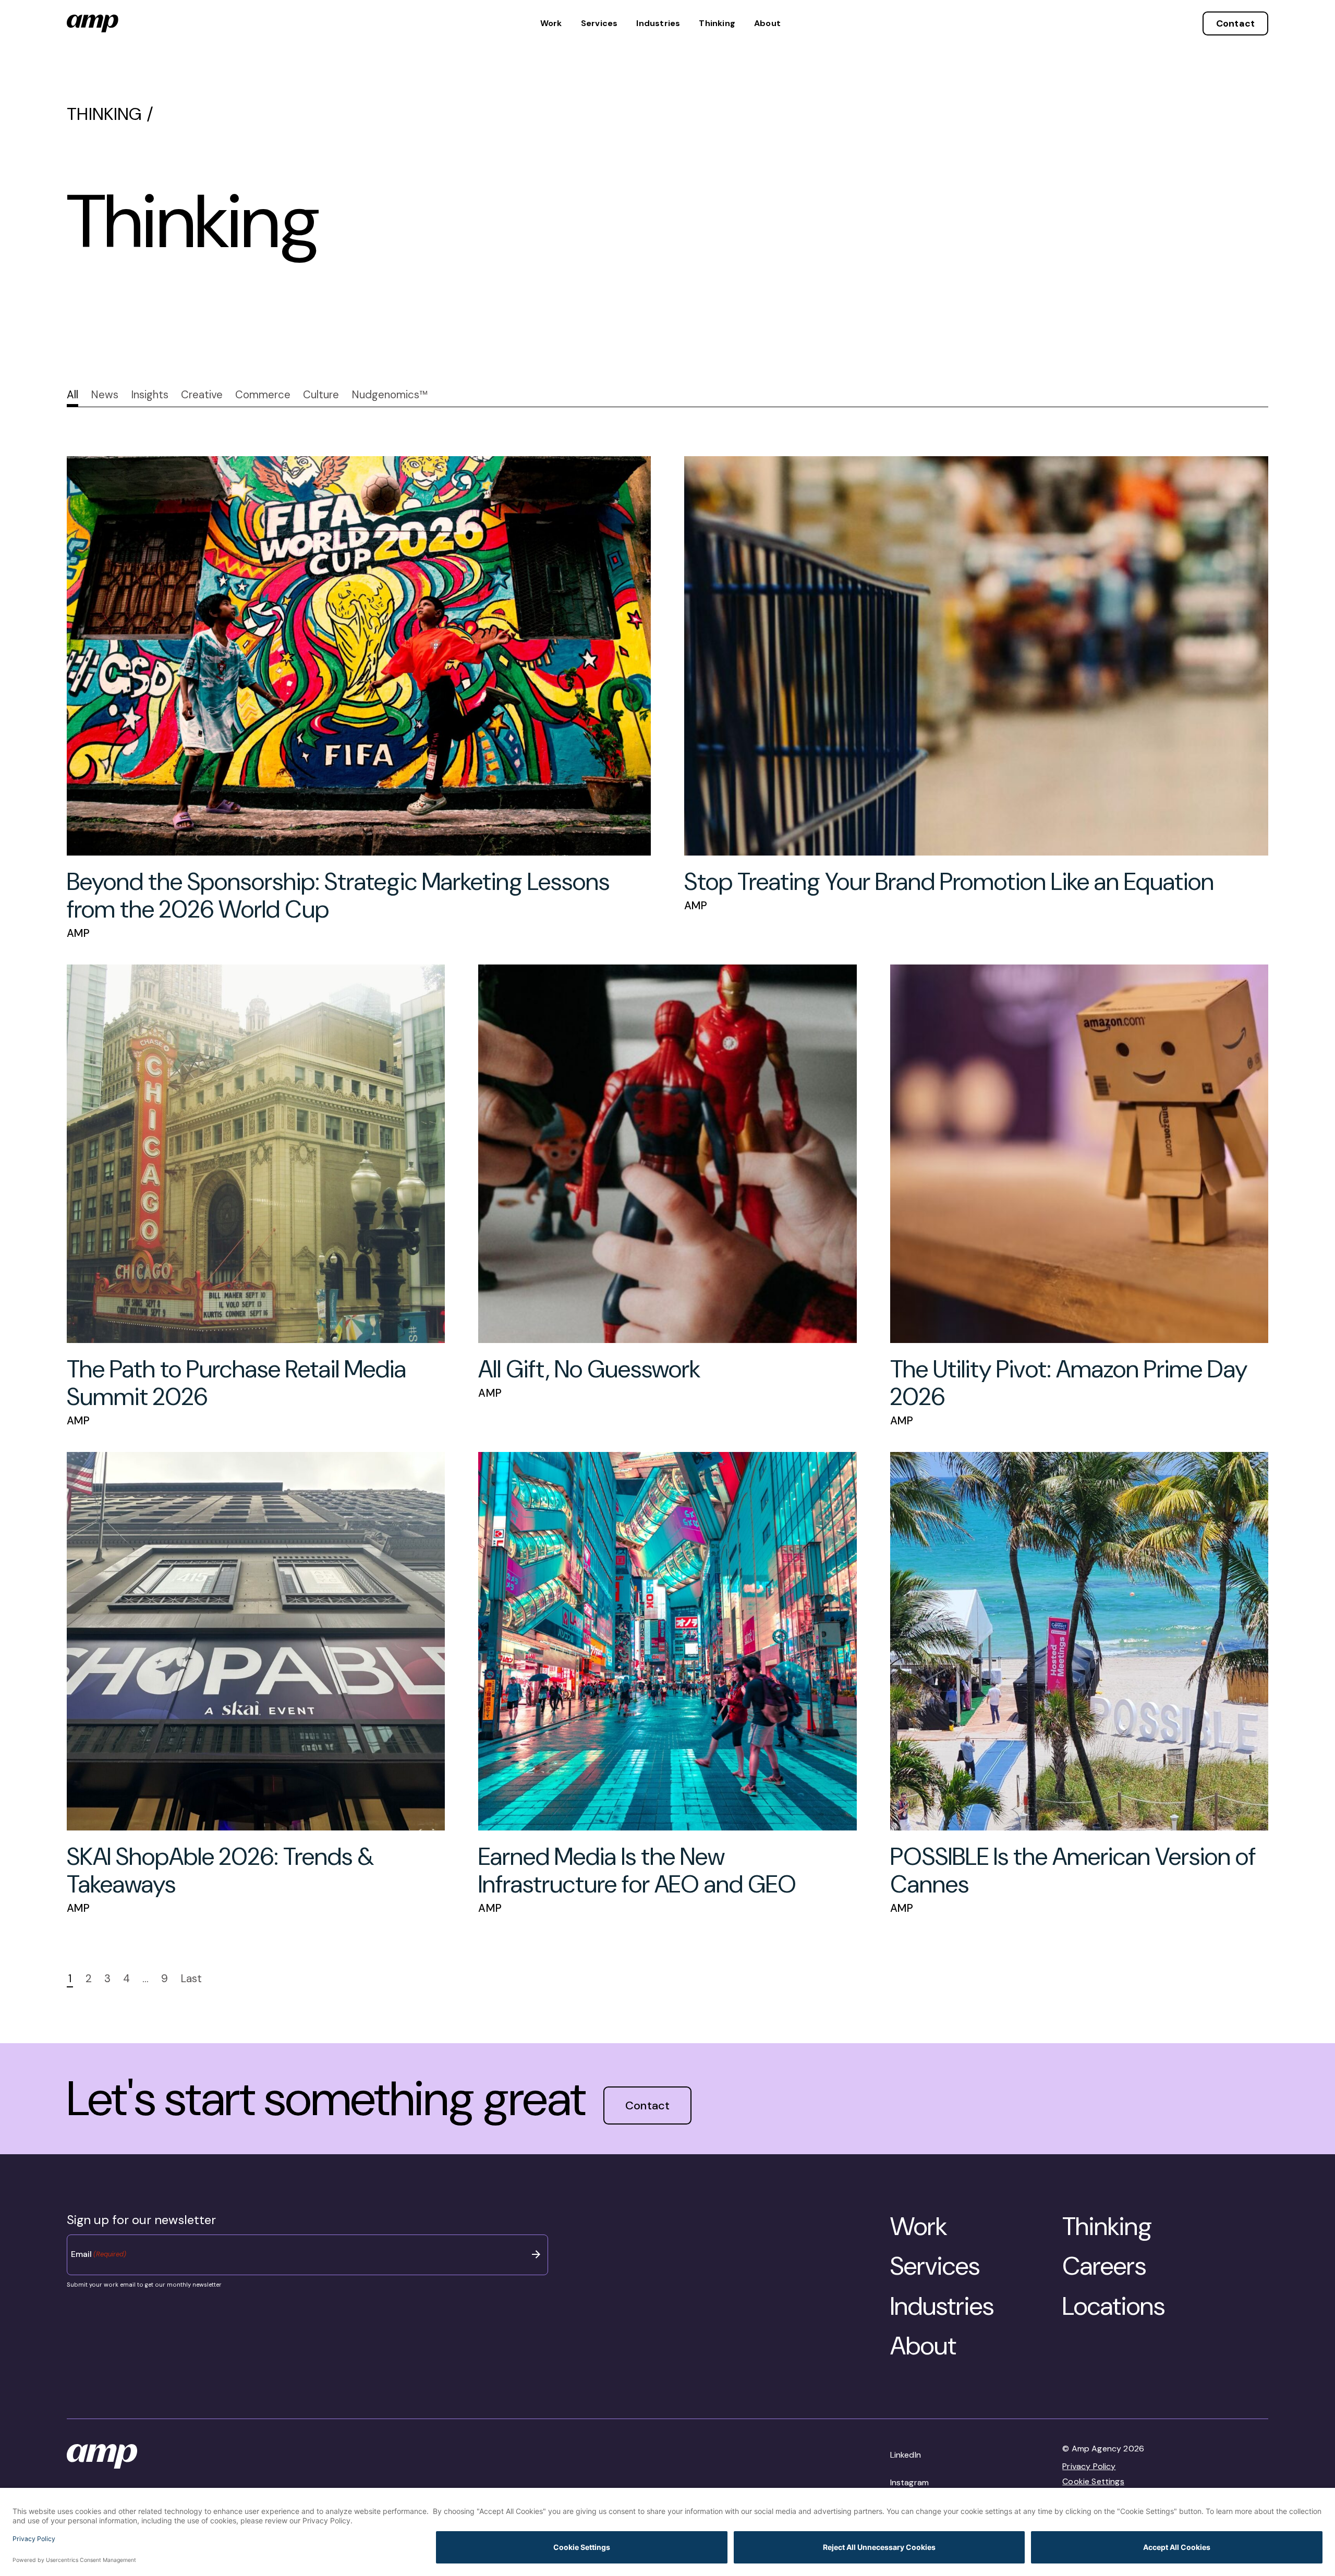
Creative (202, 395)
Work (551, 23)
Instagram (909, 2482)
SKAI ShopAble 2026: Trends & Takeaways (220, 1870)
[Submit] (537, 2254)
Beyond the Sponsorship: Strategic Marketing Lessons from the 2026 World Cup (338, 895)
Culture (321, 395)
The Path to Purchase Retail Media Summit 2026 (236, 1383)
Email (99, 2254)
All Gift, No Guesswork (589, 1369)
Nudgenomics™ (390, 395)
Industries (658, 23)
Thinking (717, 23)
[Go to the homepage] (93, 23)
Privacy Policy (1089, 2466)
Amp (78, 933)
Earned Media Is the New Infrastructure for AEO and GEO (637, 1870)
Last (191, 1979)
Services (599, 23)
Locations (1114, 2306)
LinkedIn (906, 2455)
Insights (150, 395)
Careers (1104, 2266)
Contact (1235, 23)
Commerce (263, 395)
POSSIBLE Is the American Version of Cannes (1073, 1870)
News (105, 395)
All (72, 395)
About (767, 23)
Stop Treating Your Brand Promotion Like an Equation (949, 882)
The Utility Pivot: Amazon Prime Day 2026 (1069, 1383)
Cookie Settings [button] (1093, 2481)
